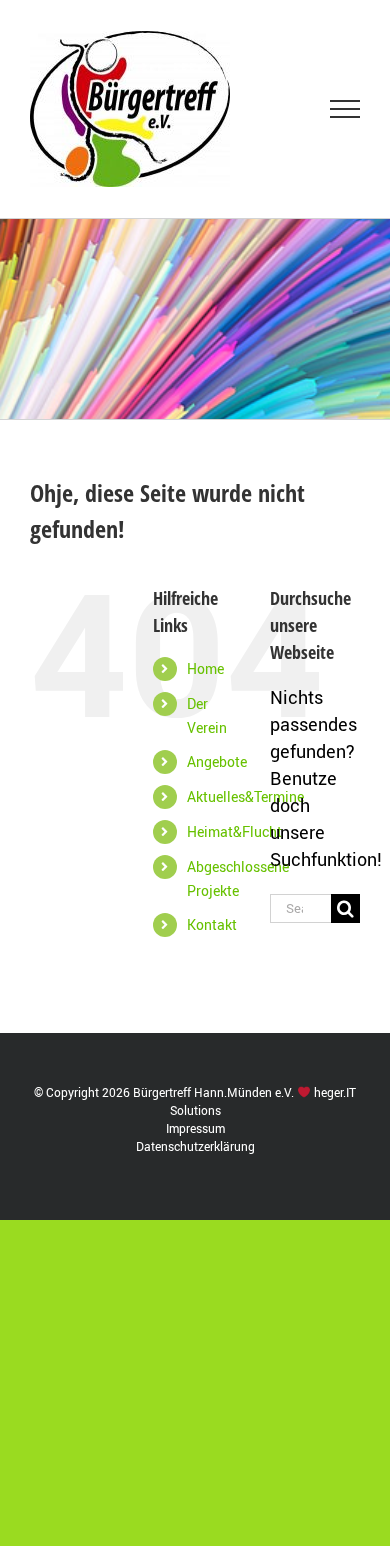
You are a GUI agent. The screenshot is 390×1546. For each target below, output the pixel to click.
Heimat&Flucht (234, 831)
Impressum (195, 1128)
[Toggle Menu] (345, 109)
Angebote (217, 761)
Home (205, 668)
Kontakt (212, 924)
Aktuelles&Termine (245, 796)
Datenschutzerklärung (195, 1146)
